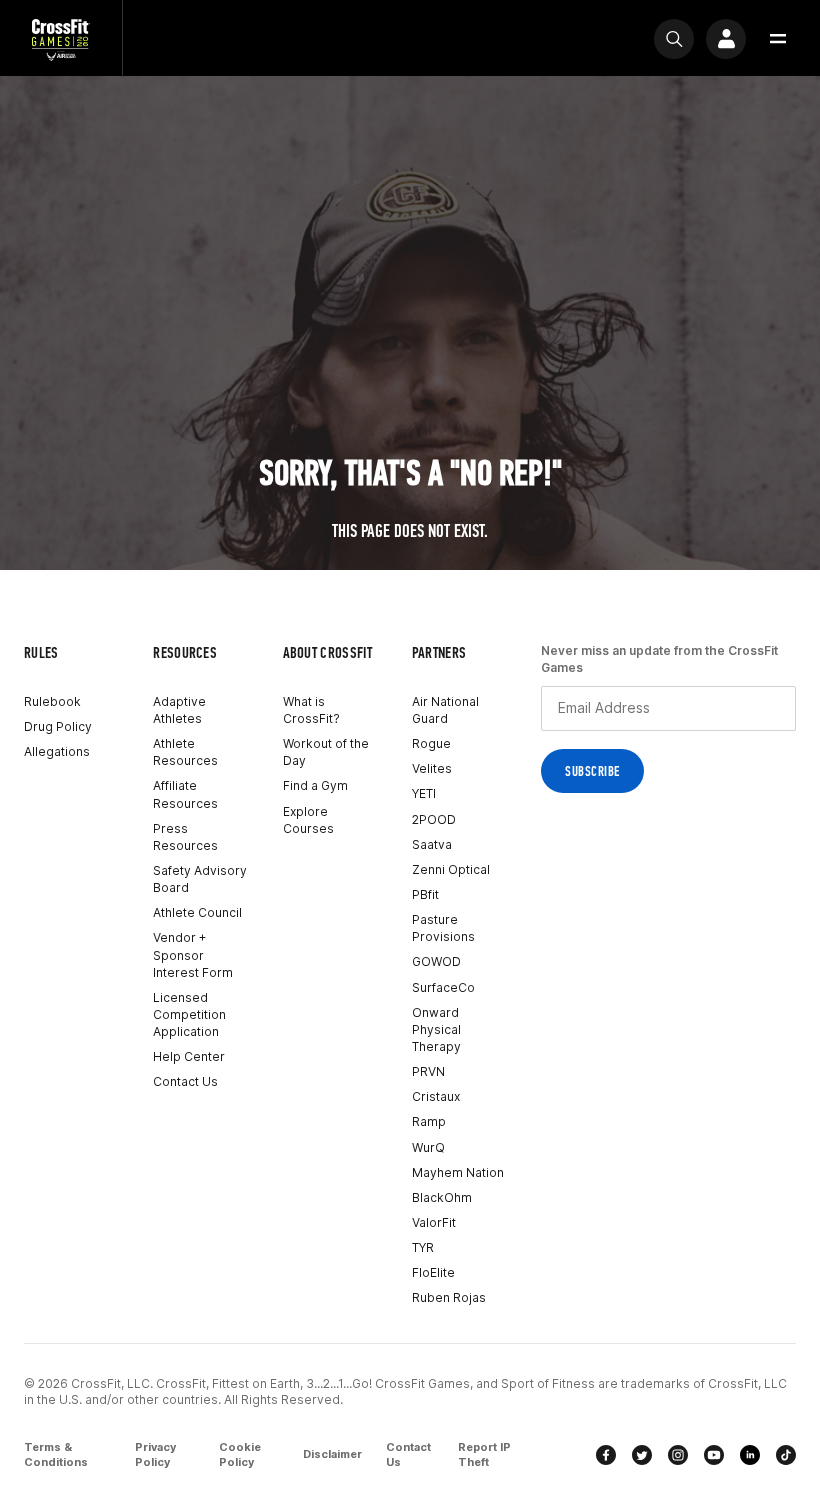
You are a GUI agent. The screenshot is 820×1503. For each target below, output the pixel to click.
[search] (674, 39)
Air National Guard (445, 710)
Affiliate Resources (185, 794)
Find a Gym (315, 785)
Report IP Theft (484, 1455)
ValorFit (434, 1222)
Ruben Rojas (449, 1297)
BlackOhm (442, 1197)
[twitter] (642, 1455)
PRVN (428, 1071)
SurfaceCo (443, 987)
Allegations (57, 751)
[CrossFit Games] (61, 38)
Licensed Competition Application (189, 1014)
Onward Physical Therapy (436, 1029)
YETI (424, 793)
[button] (778, 39)
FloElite (433, 1272)
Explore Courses (308, 820)
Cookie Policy (240, 1455)
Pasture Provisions (443, 928)
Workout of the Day (326, 752)
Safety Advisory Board (200, 879)
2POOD (434, 819)
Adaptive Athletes (179, 710)
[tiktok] (786, 1455)
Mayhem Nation (458, 1172)
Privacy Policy (155, 1455)
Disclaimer (332, 1454)
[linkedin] (750, 1455)
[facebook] (606, 1455)
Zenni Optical (451, 869)
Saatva (432, 844)
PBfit (425, 894)
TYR (423, 1247)
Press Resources (185, 837)
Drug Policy (58, 726)
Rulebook (52, 701)
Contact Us (185, 1081)
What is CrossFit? (311, 710)
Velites (432, 768)
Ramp (429, 1121)
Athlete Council (197, 912)
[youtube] (714, 1455)
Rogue (431, 743)
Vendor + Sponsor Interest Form (193, 954)
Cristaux (436, 1096)
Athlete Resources (185, 752)
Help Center (189, 1056)
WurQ (428, 1147)
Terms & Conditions (56, 1455)
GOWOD (436, 961)
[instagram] (678, 1455)
